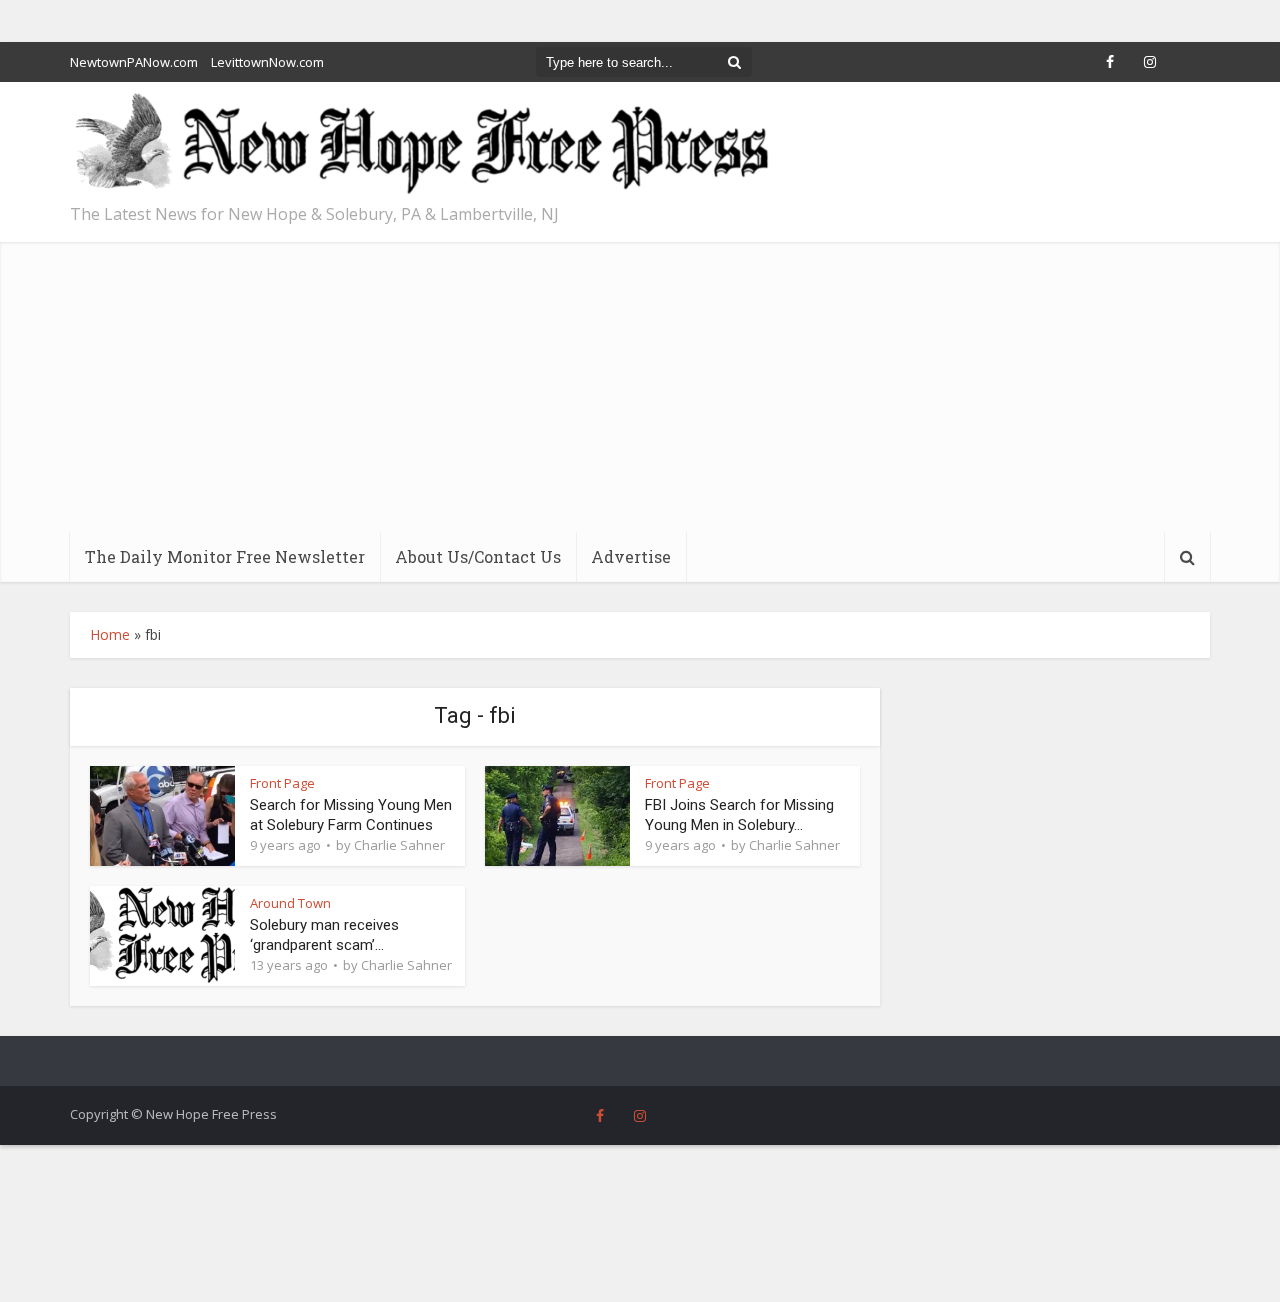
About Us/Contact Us (478, 556)
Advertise (631, 556)
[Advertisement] (640, 382)
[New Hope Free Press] (420, 144)
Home (110, 634)
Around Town (290, 903)
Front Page (282, 783)
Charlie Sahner (399, 845)
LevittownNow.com (267, 62)
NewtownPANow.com (134, 62)
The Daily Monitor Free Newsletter (225, 556)
